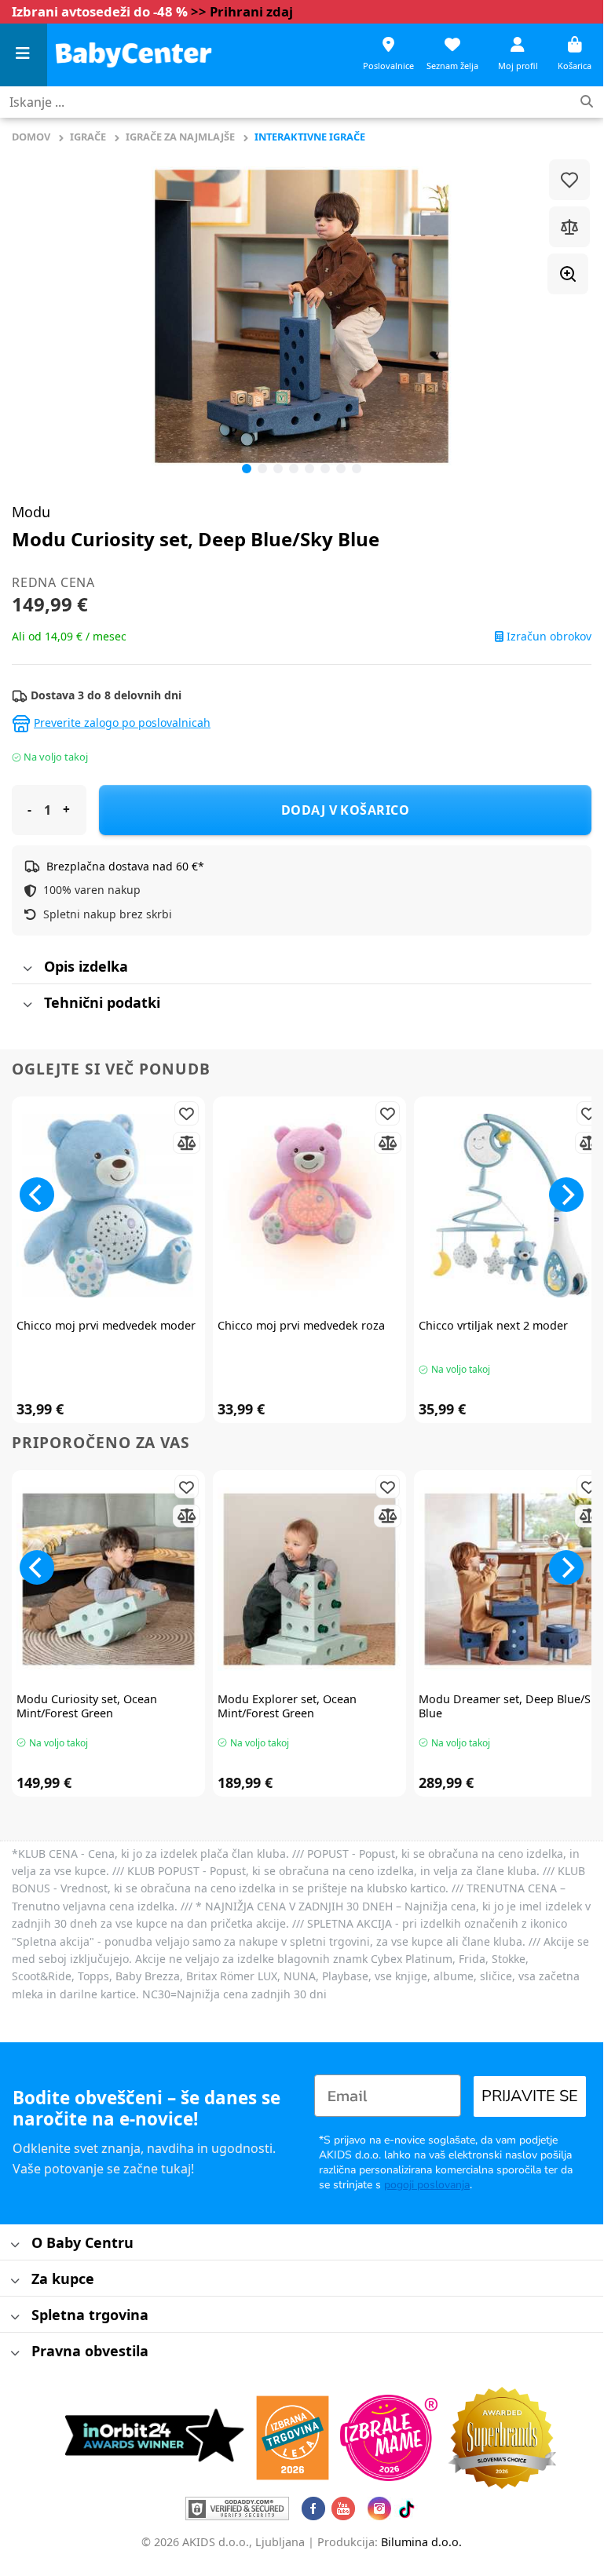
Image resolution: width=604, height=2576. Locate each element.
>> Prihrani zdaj (242, 11)
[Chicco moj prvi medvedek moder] (108, 1206)
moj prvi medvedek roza (301, 1326)
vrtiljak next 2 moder (493, 1326)
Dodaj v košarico (346, 810)
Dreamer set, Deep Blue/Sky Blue (511, 1707)
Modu (31, 512)
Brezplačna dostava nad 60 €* (125, 866)
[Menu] (24, 55)
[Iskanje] (587, 102)
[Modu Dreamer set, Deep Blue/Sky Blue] (511, 1579)
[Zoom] (568, 274)
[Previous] (43, 316)
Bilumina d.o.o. (421, 2542)
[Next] (566, 1195)
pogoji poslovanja (427, 2185)
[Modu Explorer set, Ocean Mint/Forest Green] (309, 1579)
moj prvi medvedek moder (106, 1326)
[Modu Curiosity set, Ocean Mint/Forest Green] (108, 1579)
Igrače (88, 137)
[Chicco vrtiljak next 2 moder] (511, 1206)
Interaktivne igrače (310, 137)
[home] (134, 55)
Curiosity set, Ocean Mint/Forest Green (87, 1707)
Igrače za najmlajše (180, 137)
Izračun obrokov (547, 637)
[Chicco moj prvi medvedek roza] (309, 1206)
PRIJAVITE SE (530, 2096)
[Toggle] (27, 969)
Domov (31, 137)
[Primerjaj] (569, 227)
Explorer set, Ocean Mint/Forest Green (287, 1707)
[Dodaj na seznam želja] (569, 180)
